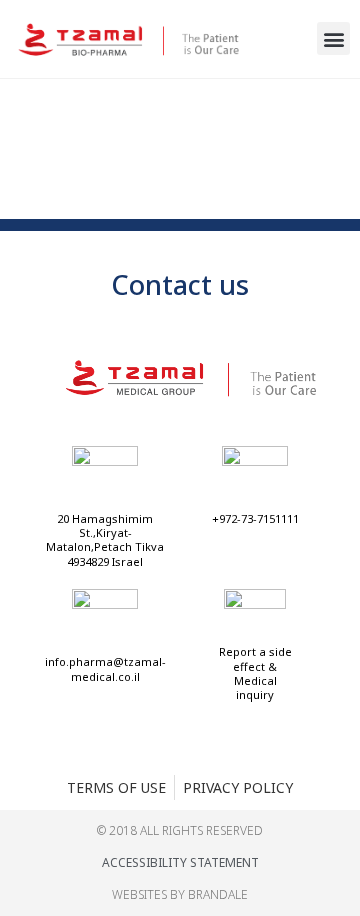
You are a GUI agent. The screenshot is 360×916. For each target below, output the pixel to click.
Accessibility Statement (180, 862)
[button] (333, 38)
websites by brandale (180, 894)
